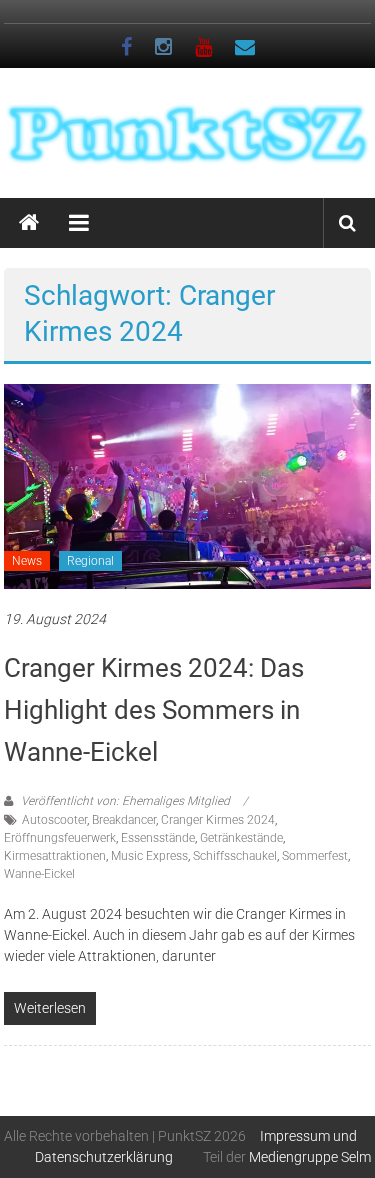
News (27, 561)
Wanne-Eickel (39, 874)
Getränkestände (241, 838)
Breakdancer (124, 820)
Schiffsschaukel (235, 856)
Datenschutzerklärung (104, 1157)
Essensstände (158, 838)
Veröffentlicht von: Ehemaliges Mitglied (125, 801)
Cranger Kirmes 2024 (218, 820)
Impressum (295, 1136)
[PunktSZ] (29, 223)
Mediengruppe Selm (310, 1157)
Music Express (149, 856)
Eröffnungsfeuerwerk (60, 838)
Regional (90, 561)
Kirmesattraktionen (55, 856)
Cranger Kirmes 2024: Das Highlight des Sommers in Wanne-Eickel (154, 710)
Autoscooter (54, 820)
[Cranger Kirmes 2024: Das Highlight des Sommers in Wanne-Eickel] (188, 485)
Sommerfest (315, 856)
